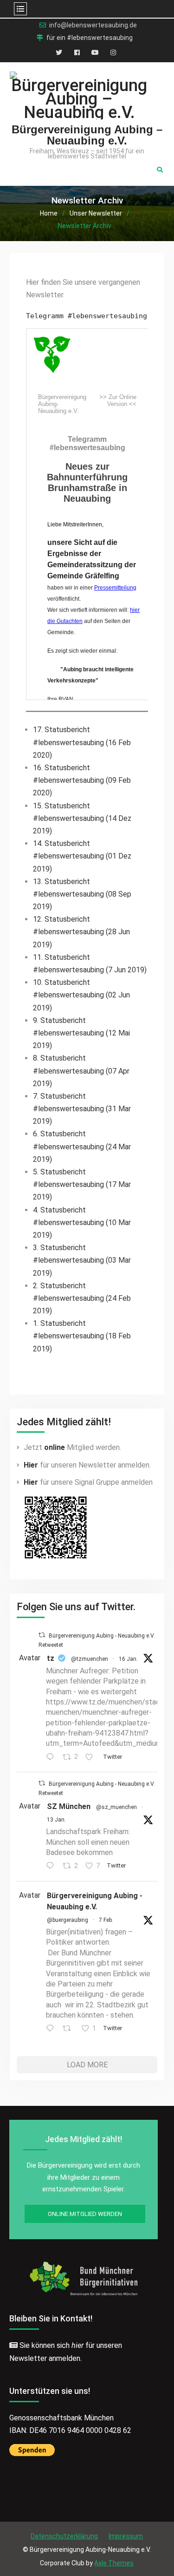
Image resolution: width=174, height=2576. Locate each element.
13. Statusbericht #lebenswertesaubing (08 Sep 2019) (82, 894)
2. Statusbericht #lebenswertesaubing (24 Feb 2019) (82, 1298)
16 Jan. (128, 1659)
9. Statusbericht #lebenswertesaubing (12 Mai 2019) (81, 1033)
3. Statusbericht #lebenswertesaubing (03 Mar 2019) (82, 1260)
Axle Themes (114, 2563)
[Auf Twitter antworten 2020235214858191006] (52, 2029)
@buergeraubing (68, 1920)
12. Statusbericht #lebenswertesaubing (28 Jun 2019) (81, 932)
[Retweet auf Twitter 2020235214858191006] (70, 2029)
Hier (31, 1465)
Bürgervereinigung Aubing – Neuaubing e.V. (87, 135)
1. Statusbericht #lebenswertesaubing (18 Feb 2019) (82, 1336)
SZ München (69, 1806)
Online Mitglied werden (85, 2214)
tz (51, 1658)
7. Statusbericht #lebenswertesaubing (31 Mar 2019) (82, 1109)
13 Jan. (56, 1820)
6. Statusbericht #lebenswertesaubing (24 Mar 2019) (82, 1146)
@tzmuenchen (90, 1659)
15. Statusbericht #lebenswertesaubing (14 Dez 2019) (82, 818)
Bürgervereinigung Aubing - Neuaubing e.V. (95, 1901)
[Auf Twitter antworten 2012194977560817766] (52, 1758)
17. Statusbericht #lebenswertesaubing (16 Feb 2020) (82, 742)
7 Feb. (106, 1920)
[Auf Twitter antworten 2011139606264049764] (52, 1866)
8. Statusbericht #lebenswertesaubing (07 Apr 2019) (81, 1071)
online (55, 1447)
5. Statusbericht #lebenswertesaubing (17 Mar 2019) (82, 1184)
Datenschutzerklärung (64, 2536)
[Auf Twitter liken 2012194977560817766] (92, 1758)
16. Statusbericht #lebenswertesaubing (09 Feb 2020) (82, 780)
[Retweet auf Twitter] (42, 1635)
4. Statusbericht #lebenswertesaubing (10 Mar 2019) (82, 1222)
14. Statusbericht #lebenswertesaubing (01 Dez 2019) (82, 856)
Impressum (126, 2536)
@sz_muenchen (116, 1807)
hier (77, 2345)
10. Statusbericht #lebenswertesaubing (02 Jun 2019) (81, 995)
